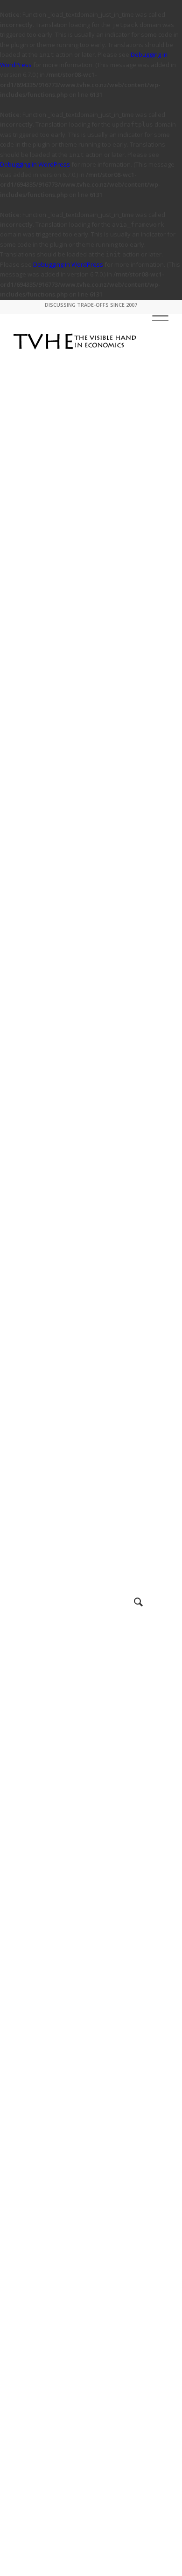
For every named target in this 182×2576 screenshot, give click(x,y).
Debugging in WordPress (35, 164)
